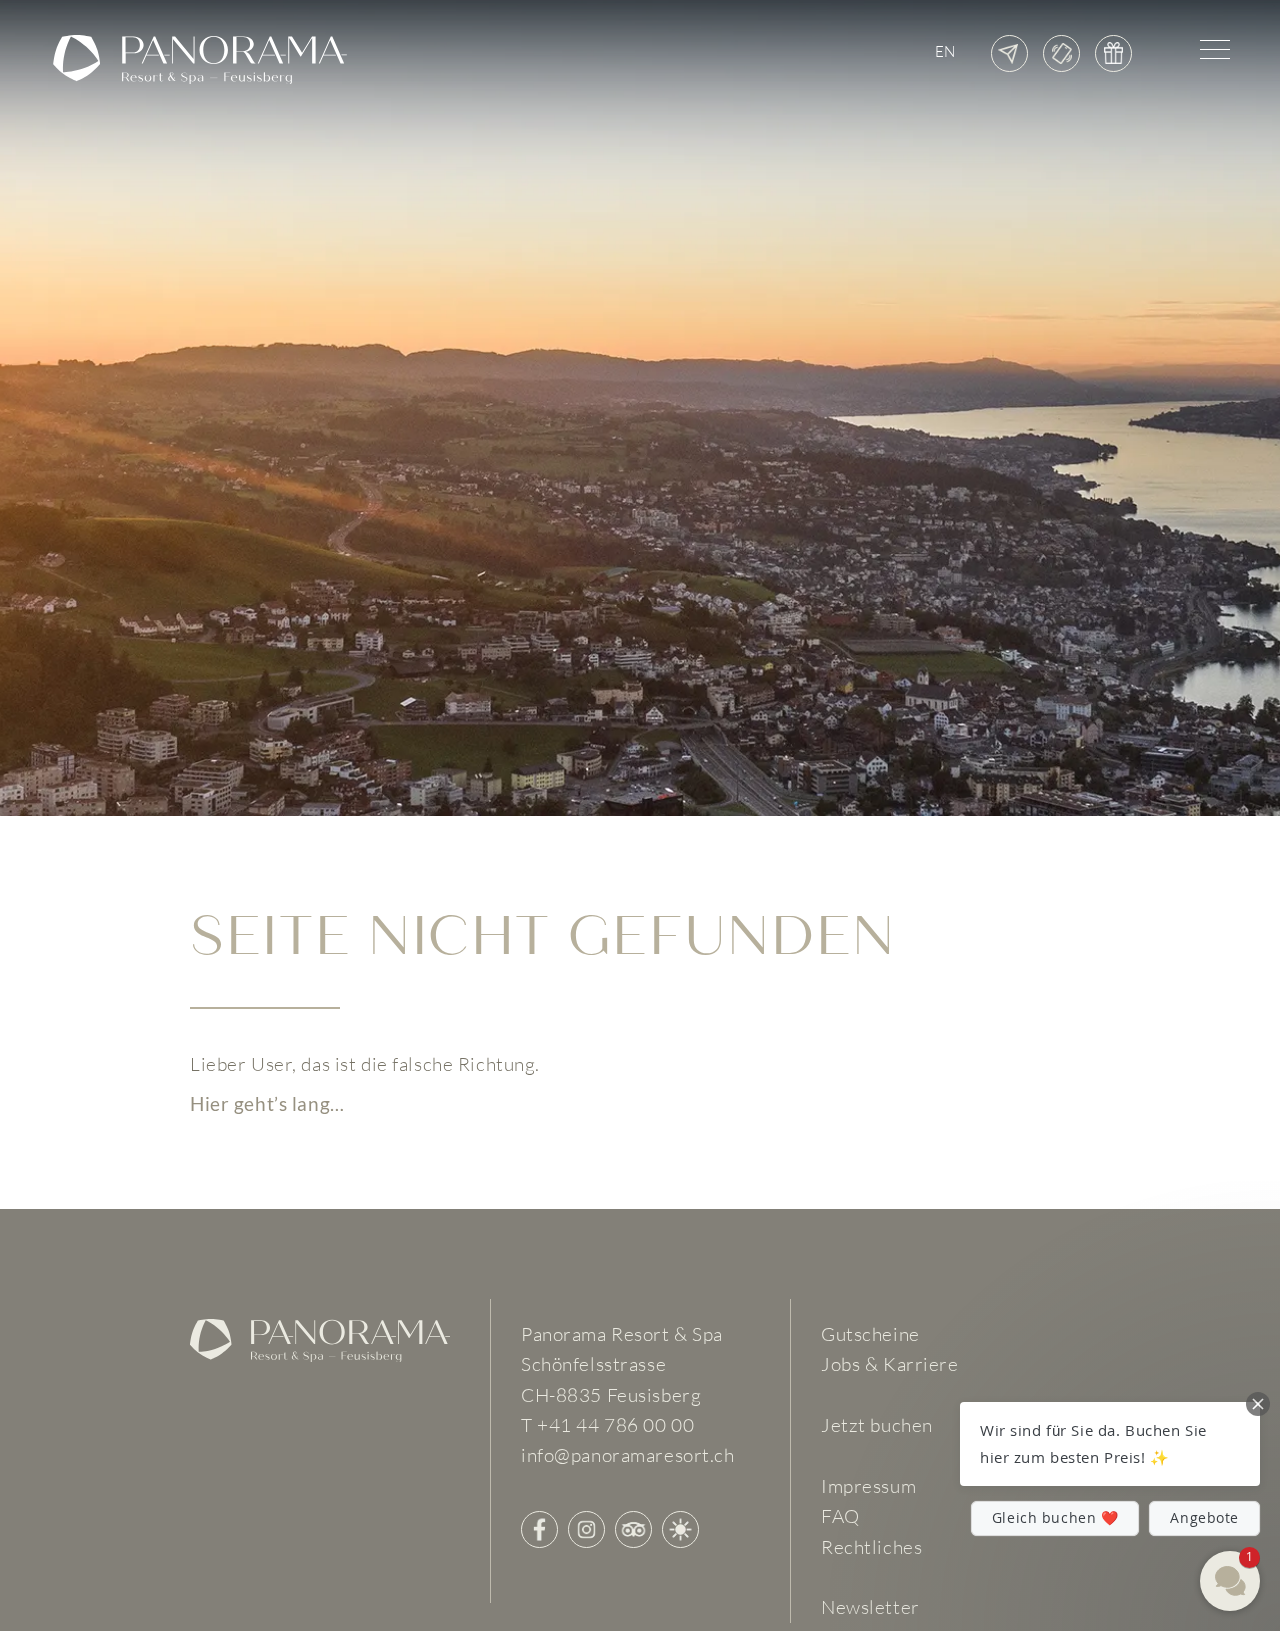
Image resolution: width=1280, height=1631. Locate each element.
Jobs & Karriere (890, 1364)
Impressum (868, 1486)
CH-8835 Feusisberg (611, 1395)
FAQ (840, 1516)
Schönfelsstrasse (593, 1364)
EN (945, 51)
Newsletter (870, 1607)
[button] (1110, 1444)
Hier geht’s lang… (267, 1102)
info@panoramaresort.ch (628, 1455)
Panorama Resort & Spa (622, 1334)
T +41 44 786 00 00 (607, 1425)
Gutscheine (870, 1334)
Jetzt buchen (877, 1425)
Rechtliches (871, 1547)
